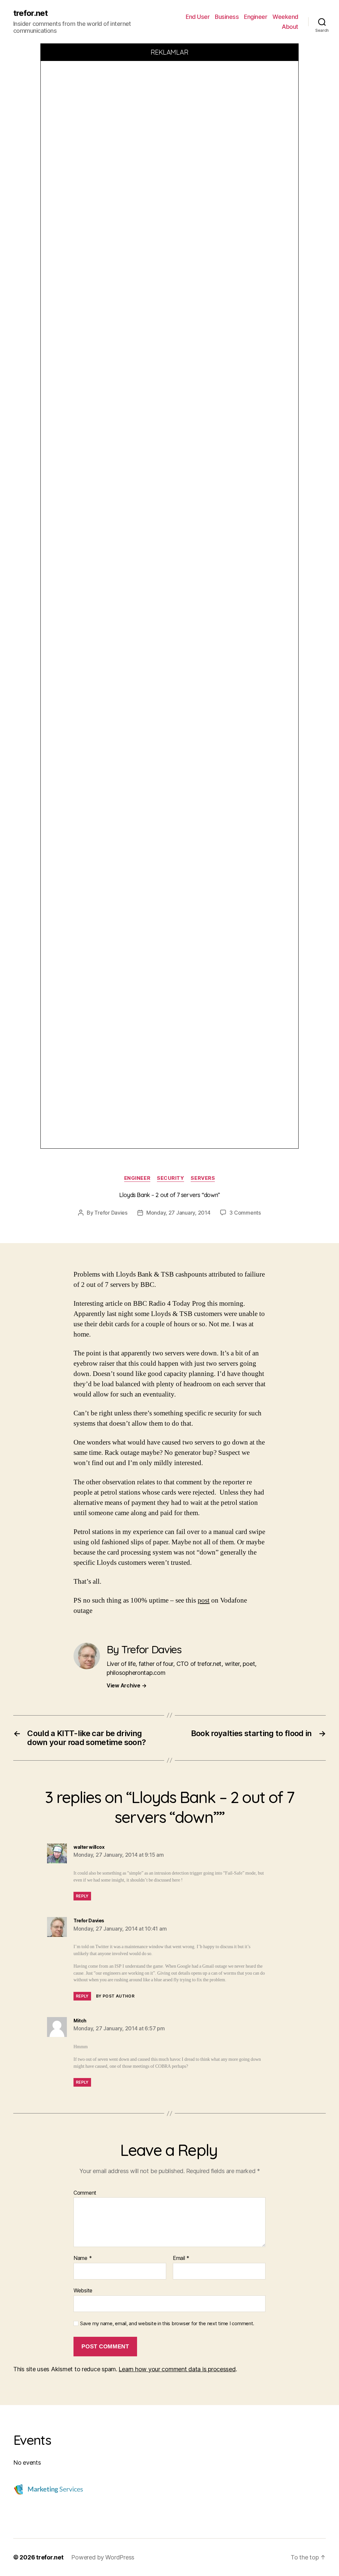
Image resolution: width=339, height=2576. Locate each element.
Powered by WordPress (103, 2557)
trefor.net (30, 13)
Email (181, 2258)
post (204, 1600)
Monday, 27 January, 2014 (178, 1213)
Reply (82, 1896)
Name (83, 2258)
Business (227, 17)
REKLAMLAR (170, 52)
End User (198, 17)
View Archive (126, 1685)
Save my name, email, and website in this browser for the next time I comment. (167, 2324)
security (170, 1178)
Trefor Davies (111, 1213)
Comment (85, 2193)
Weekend (285, 17)
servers (203, 1178)
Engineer (256, 17)
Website (83, 2290)
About (290, 27)
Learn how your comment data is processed (177, 2369)
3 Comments (245, 1213)
